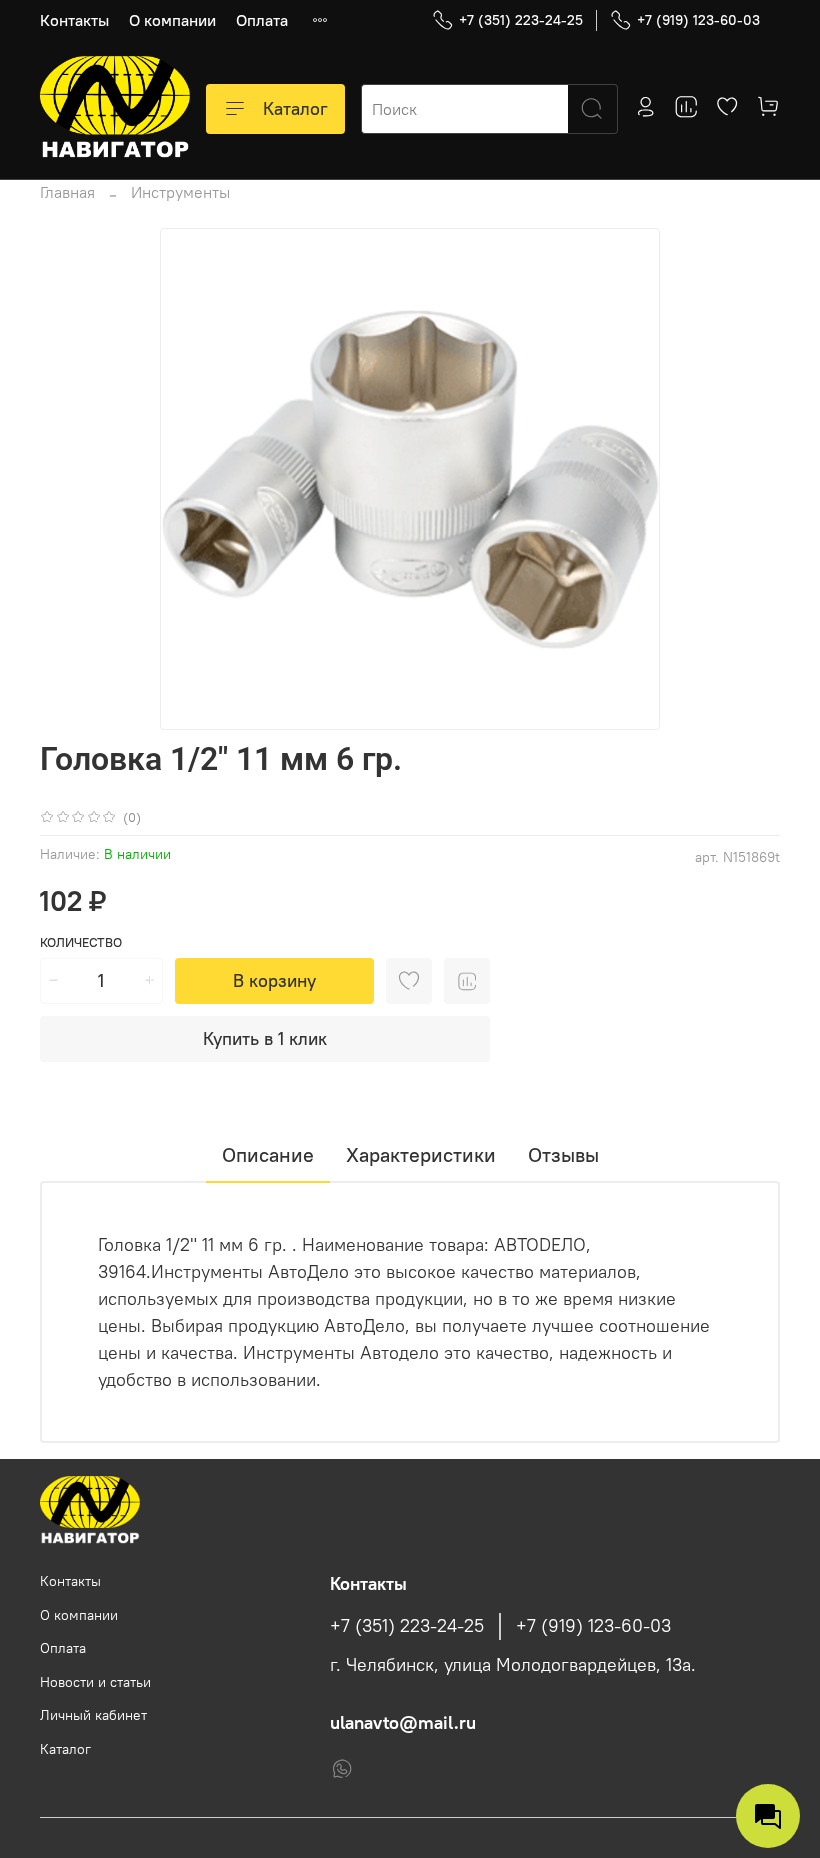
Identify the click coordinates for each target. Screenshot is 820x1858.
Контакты (74, 20)
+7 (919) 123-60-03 (698, 20)
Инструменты (180, 192)
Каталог (295, 108)
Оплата (262, 20)
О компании (172, 20)
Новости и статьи (95, 1682)
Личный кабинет (93, 1715)
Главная (67, 192)
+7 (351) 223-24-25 (521, 20)
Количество (81, 942)
